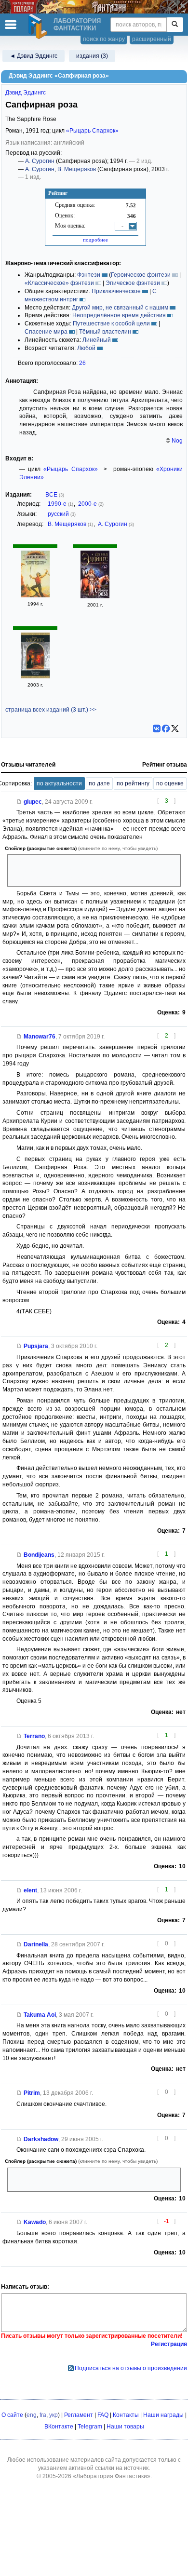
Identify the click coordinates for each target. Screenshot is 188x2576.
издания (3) (92, 56)
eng (32, 2415)
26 (82, 363)
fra (43, 2415)
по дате (99, 783)
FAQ (103, 2415)
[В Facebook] (166, 728)
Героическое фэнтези (141, 275)
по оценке (170, 783)
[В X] (175, 728)
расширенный (152, 39)
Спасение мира (46, 332)
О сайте (12, 2415)
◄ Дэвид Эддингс (34, 56)
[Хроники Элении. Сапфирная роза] (95, 596)
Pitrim (32, 2093)
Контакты (126, 2415)
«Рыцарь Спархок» (92, 131)
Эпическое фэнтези (133, 283)
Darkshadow (41, 2139)
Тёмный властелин (105, 332)
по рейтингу (133, 783)
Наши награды (163, 2415)
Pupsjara (36, 1346)
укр (54, 2415)
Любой (86, 348)
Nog (177, 441)
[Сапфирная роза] (35, 595)
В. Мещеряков (77, 169)
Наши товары (125, 2427)
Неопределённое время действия (119, 315)
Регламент (79, 2415)
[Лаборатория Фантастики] (39, 27)
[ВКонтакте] (157, 728)
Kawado (35, 2222)
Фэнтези (89, 275)
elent (30, 1890)
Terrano (34, 1736)
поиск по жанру (104, 39)
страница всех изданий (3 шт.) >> (51, 710)
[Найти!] (175, 25)
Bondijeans (39, 1555)
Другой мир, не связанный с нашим (120, 308)
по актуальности (59, 783)
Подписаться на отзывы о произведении (131, 2368)
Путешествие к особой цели (111, 324)
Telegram (90, 2427)
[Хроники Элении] (35, 676)
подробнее (95, 240)
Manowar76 (40, 1037)
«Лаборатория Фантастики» (112, 2476)
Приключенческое (116, 291)
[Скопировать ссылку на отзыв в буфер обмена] (19, 802)
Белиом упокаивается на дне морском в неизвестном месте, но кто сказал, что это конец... (94, 2179)
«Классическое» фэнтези (59, 283)
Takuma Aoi (40, 2015)
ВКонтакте (59, 2427)
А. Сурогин (40, 161)
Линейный (97, 340)
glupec (33, 802)
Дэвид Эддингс (26, 93)
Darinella (36, 1944)
